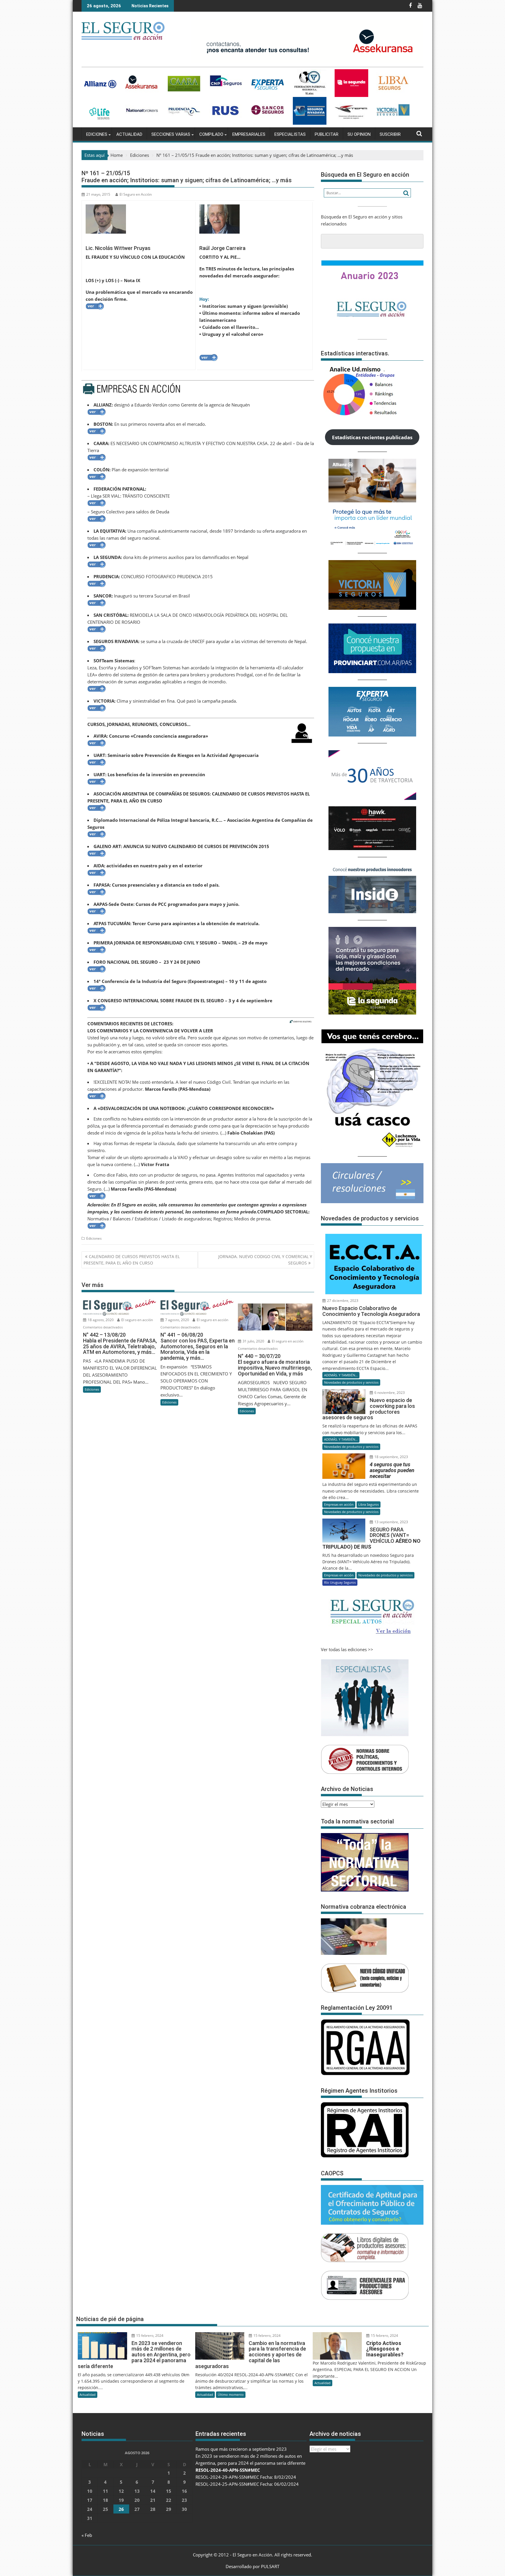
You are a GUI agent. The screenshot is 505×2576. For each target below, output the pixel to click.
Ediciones (97, 134)
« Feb (87, 2535)
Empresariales (249, 134)
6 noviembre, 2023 (389, 1393)
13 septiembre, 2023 (391, 1522)
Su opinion (359, 134)
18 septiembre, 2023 (391, 1457)
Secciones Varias (171, 134)
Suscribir (390, 134)
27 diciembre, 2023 (342, 1301)
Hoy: (204, 299)
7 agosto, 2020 (177, 1320)
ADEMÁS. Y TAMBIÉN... (341, 1375)
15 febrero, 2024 (149, 2336)
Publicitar (327, 134)
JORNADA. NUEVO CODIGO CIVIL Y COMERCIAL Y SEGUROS (265, 1260)
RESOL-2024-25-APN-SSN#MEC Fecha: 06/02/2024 (247, 2484)
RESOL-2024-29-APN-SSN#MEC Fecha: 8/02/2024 (246, 2477)
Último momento (231, 2395)
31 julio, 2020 (253, 1341)
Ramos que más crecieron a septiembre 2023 (241, 2449)
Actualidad (129, 134)
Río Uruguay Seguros (340, 1582)
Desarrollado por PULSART (252, 2566)
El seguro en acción (137, 1320)
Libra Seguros (369, 1504)
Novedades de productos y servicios (351, 1382)
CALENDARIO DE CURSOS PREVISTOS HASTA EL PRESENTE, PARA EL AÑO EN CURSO (132, 1260)
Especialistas (290, 134)
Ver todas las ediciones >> (347, 1649)
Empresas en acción (339, 1504)
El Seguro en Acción (136, 194)
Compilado (211, 134)
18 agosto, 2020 (100, 1320)
